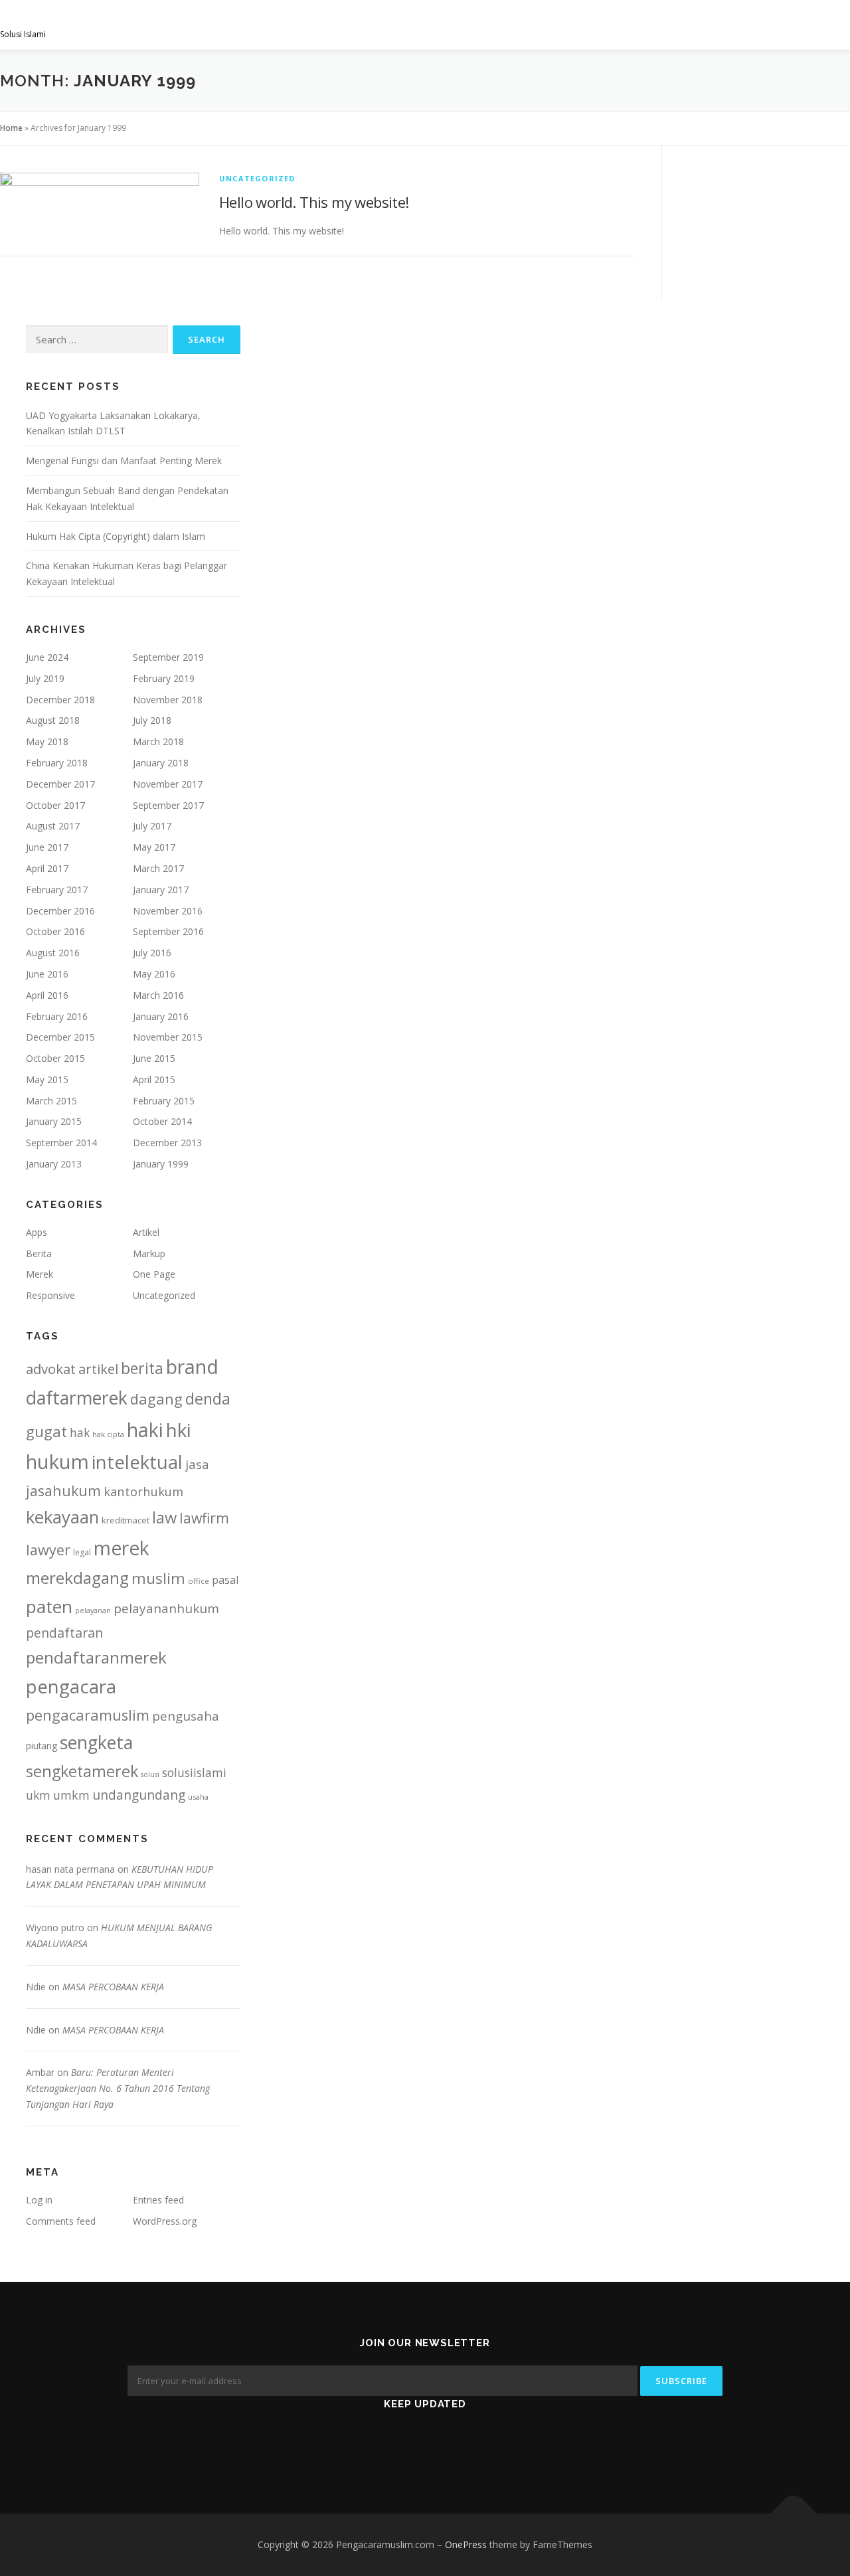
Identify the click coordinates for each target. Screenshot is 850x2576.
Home (11, 128)
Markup (149, 1253)
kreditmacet (126, 1520)
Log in (39, 2200)
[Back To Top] (794, 2514)
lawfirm (204, 1518)
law (164, 1517)
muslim (158, 1578)
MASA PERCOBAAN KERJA (113, 1987)
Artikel (146, 1232)
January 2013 (54, 1164)
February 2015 (164, 1101)
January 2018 (161, 763)
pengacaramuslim (88, 1715)
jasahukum (63, 1491)
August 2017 (53, 826)
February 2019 (164, 678)
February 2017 (57, 890)
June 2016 (47, 974)
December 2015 (60, 1037)
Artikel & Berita (726, 25)
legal (82, 1552)
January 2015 (54, 1121)
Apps (37, 1232)
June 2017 (47, 847)
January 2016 (161, 1016)
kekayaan (62, 1517)
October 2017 (55, 805)
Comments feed (61, 2221)
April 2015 (154, 1079)
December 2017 (60, 784)
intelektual (137, 1462)
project (639, 25)
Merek (40, 1274)
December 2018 (60, 700)
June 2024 (47, 657)
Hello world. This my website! (314, 202)
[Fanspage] (425, 2443)
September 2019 (168, 657)
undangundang (139, 1795)
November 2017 (168, 784)
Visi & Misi (413, 25)
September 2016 (168, 931)
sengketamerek (82, 1771)
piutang (42, 1746)
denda (208, 1399)
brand (192, 1367)
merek (122, 1548)
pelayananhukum (166, 1608)
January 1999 (161, 1164)
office (199, 1581)
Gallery (574, 25)
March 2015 (51, 1101)
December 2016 (60, 911)
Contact (815, 25)
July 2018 (152, 720)
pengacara (71, 1686)
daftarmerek (77, 1398)
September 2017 (168, 805)
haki (145, 1429)
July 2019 (45, 678)
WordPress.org (165, 2221)
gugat (46, 1431)
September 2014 (61, 1143)
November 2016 (168, 911)
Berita (39, 1253)
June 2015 (154, 1058)
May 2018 (47, 741)
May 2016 (154, 974)
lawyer (48, 1550)
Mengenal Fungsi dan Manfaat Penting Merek (124, 461)
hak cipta (108, 1434)
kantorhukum (143, 1491)
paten (49, 1606)
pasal (225, 1580)
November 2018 (168, 700)
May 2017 (154, 847)
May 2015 (47, 1079)
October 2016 (55, 931)
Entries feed (158, 2200)
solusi (150, 1774)
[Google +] (475, 2443)
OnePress (466, 2544)
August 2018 (53, 720)
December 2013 (167, 1143)
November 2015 (168, 1037)
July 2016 (152, 953)
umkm (71, 1795)
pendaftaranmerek (96, 1657)
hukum (57, 1462)
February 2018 (57, 763)
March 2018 (158, 741)
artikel (98, 1369)
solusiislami (194, 1772)
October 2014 (162, 1121)
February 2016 (57, 1016)
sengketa (96, 1742)
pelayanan (93, 1610)
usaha (198, 1797)
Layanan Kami (495, 25)
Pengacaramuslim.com (103, 20)
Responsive (50, 1295)
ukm (38, 1795)
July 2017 (152, 826)
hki (178, 1430)
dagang (156, 1399)
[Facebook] (376, 2443)
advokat (51, 1369)
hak (80, 1432)
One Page (154, 1274)
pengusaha (186, 1716)
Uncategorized (257, 178)
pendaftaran (64, 1633)
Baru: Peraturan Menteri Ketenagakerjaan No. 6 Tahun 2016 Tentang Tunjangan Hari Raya (118, 2088)
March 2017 (158, 868)
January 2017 (161, 890)
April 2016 (47, 995)
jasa (197, 1464)
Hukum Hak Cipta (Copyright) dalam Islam (116, 536)
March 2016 (158, 995)
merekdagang (77, 1578)
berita (142, 1368)
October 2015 (55, 1058)
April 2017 (47, 868)
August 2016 (53, 953)
